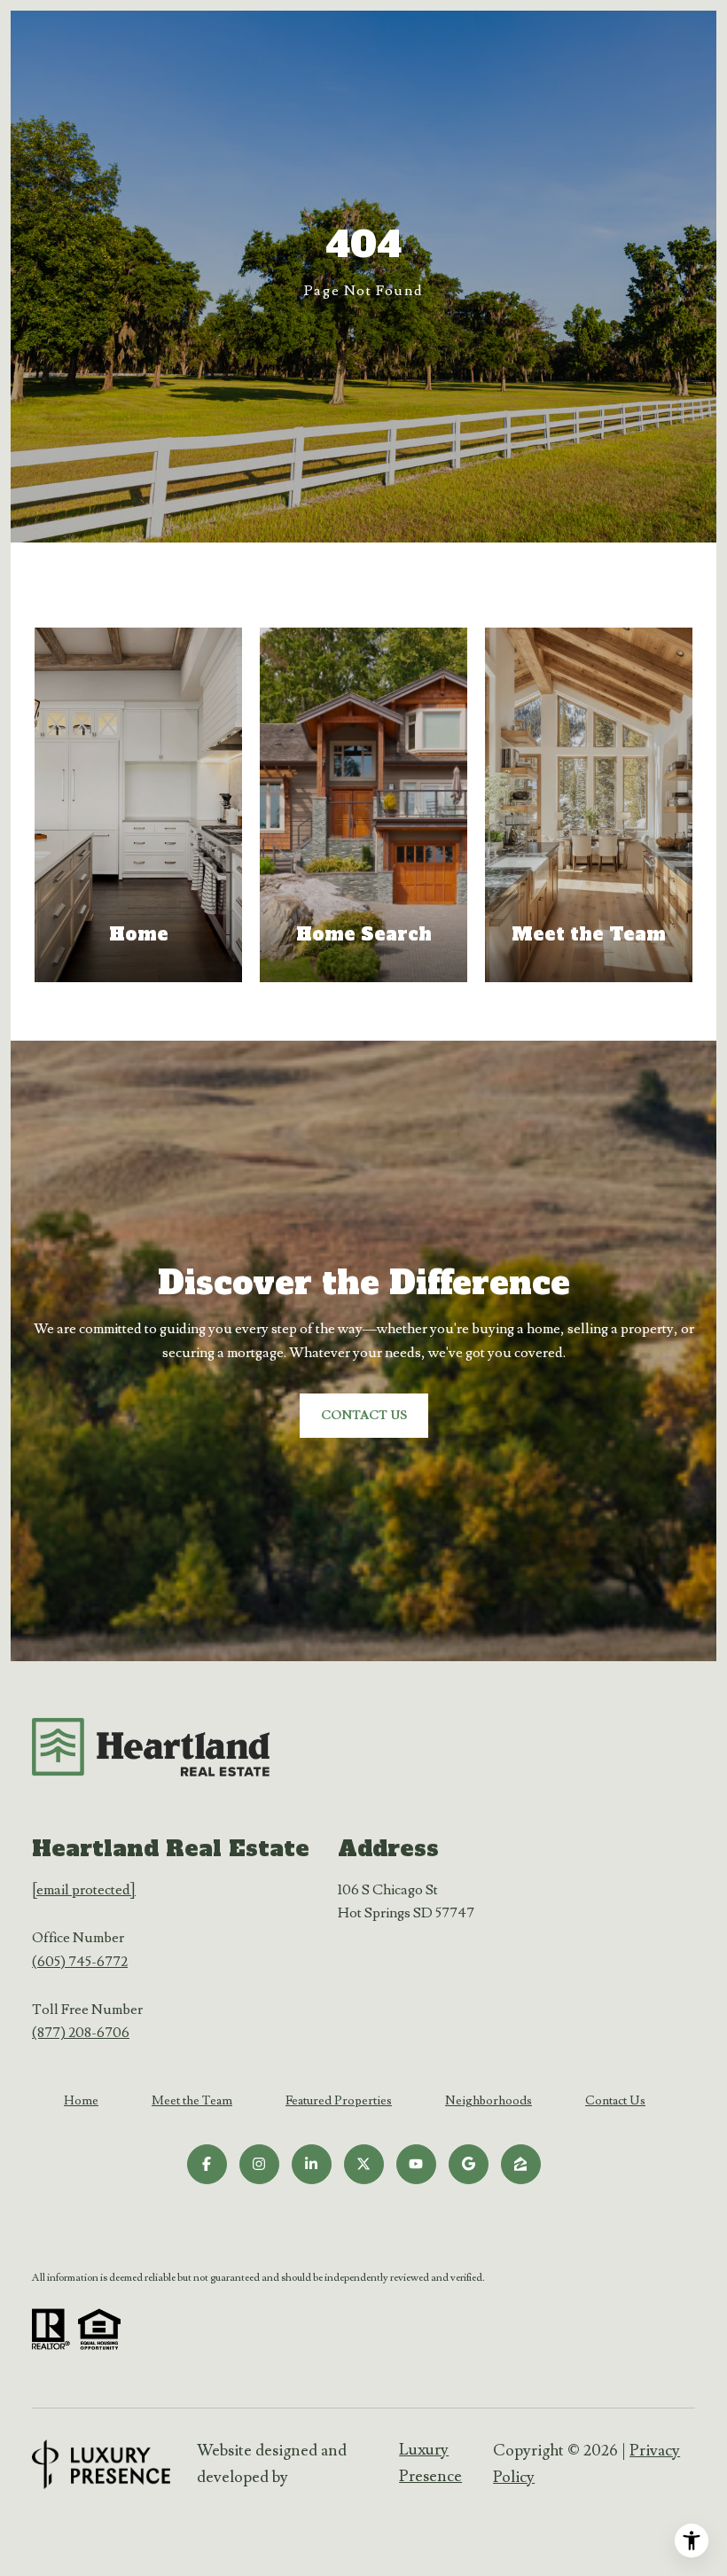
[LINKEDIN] (312, 2164)
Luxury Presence (430, 2463)
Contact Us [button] (364, 1416)
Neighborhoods (489, 2101)
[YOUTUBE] (416, 2164)
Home (81, 2101)
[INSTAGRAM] (259, 2164)
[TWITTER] (364, 2164)
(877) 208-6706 (81, 2033)
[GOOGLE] (469, 2164)
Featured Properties (339, 2101)
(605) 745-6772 (80, 1962)
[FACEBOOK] (207, 2164)
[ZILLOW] (521, 2164)
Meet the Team (192, 2101)
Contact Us (615, 2101)
